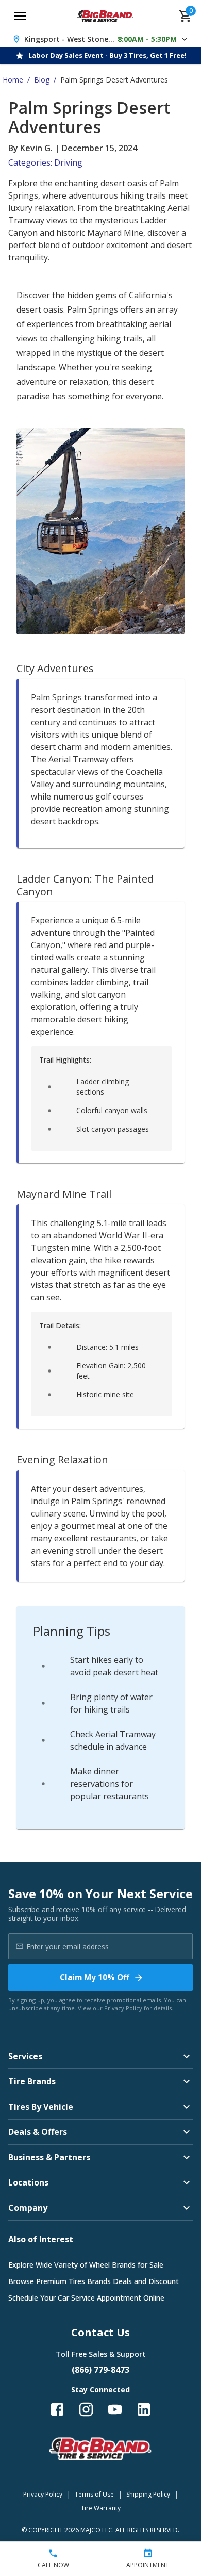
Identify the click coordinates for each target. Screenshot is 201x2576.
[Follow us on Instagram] (86, 2409)
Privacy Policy (123, 2008)
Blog (42, 80)
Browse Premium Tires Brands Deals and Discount (94, 2281)
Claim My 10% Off (95, 1977)
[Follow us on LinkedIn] (144, 2409)
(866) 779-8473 (100, 2370)
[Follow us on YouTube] (115, 2409)
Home (13, 80)
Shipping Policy (148, 2494)
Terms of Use (94, 2494)
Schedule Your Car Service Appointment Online (86, 2298)
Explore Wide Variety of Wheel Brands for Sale (86, 2265)
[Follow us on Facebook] (57, 2409)
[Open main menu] (20, 16)
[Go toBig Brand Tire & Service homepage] (105, 16)
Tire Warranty (101, 2508)
